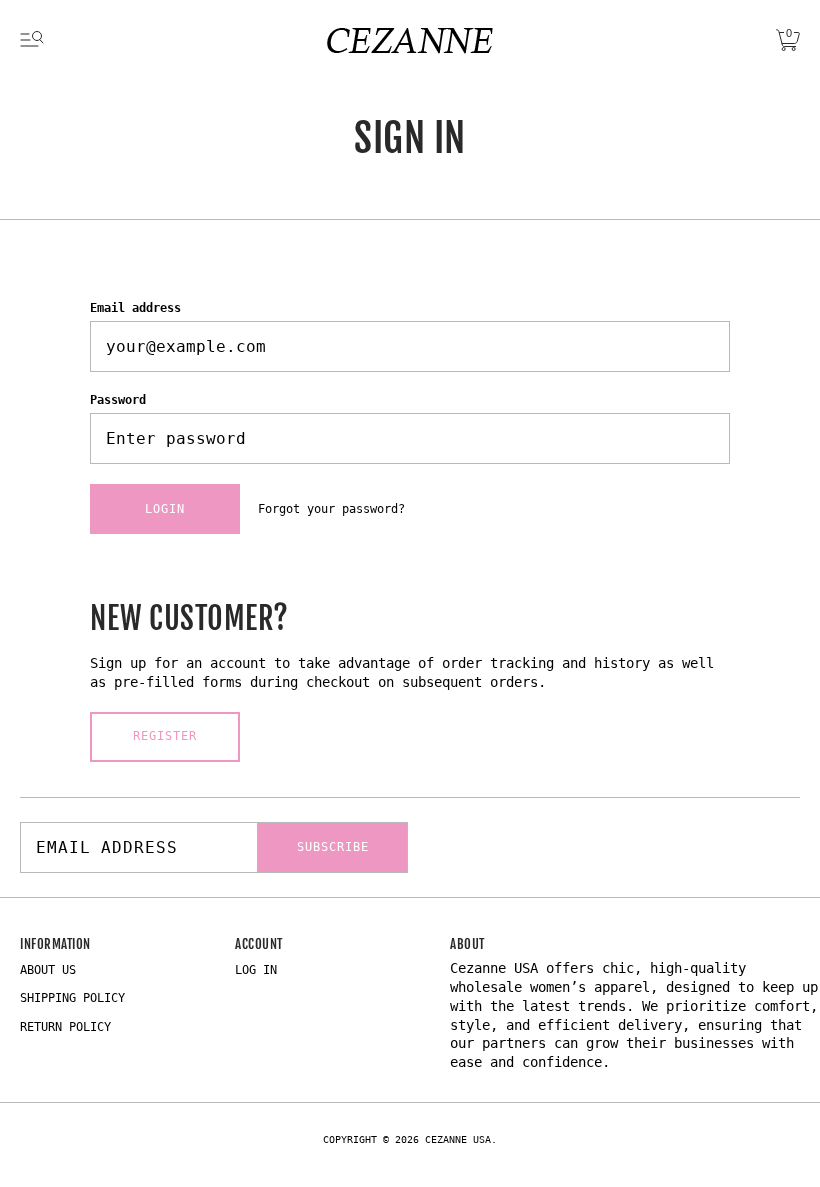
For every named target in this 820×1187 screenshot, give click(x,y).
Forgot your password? (331, 509)
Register (165, 736)
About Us (48, 970)
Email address (135, 308)
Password (118, 400)
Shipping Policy (72, 998)
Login (165, 509)
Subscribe (333, 847)
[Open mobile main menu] (32, 40)
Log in (256, 970)
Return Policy (65, 1027)
